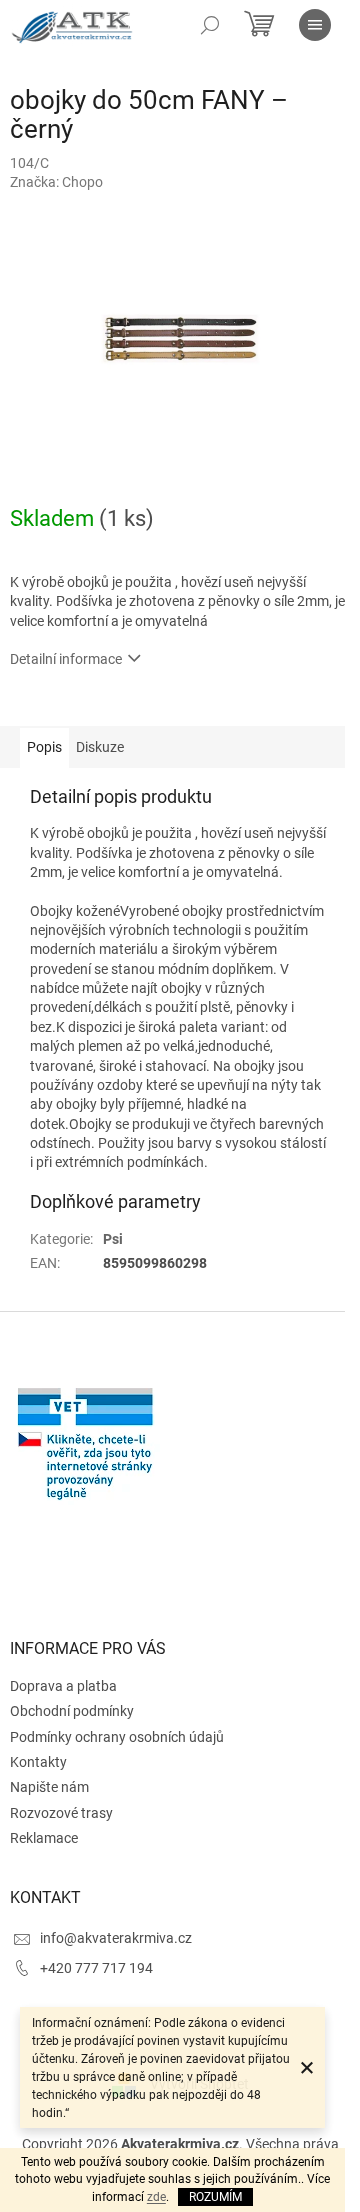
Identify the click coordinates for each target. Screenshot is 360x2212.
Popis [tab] (44, 747)
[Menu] (315, 25)
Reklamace (44, 1838)
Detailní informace (66, 659)
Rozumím (215, 2197)
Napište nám (49, 1787)
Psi (113, 1239)
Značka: (56, 182)
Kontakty (38, 1762)
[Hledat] (210, 25)
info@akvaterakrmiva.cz (116, 1938)
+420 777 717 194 (96, 1968)
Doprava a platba (63, 1686)
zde (156, 2197)
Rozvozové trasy (61, 1813)
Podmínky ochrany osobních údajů (117, 1737)
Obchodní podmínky (72, 1711)
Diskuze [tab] (100, 747)
